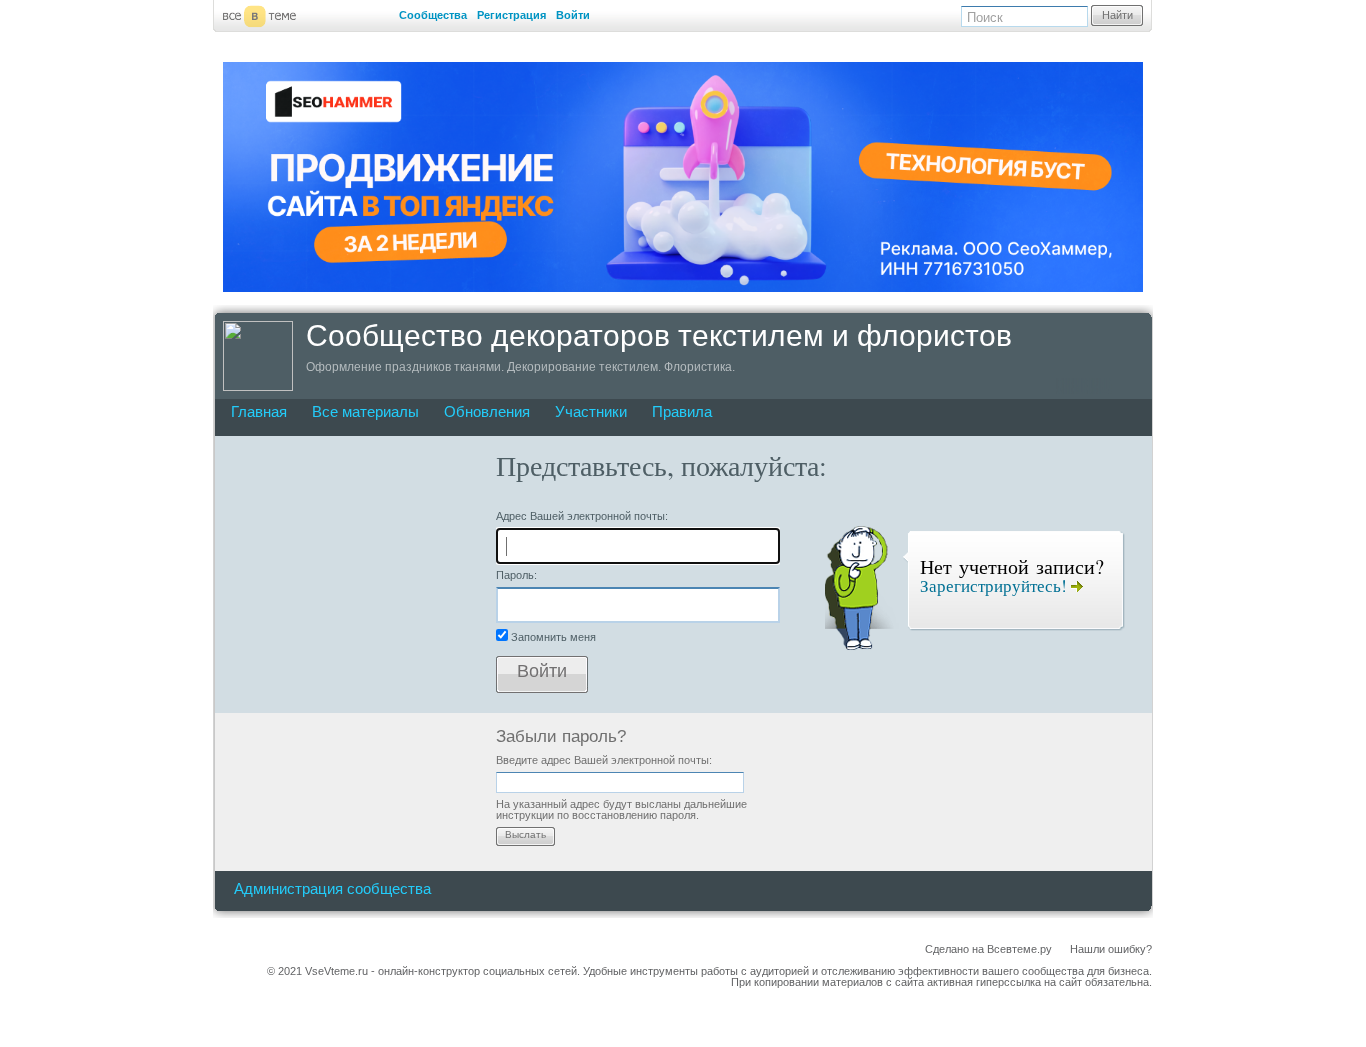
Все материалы (365, 411)
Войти (573, 15)
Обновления (487, 411)
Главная (259, 411)
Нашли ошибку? (1111, 949)
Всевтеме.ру (1019, 949)
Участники (591, 411)
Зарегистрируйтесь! (995, 585)
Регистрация (511, 15)
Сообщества (433, 15)
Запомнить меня (553, 637)
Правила (682, 411)
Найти (1117, 15)
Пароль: (516, 575)
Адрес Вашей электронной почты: (582, 516)
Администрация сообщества (332, 888)
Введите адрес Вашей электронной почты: (604, 760)
